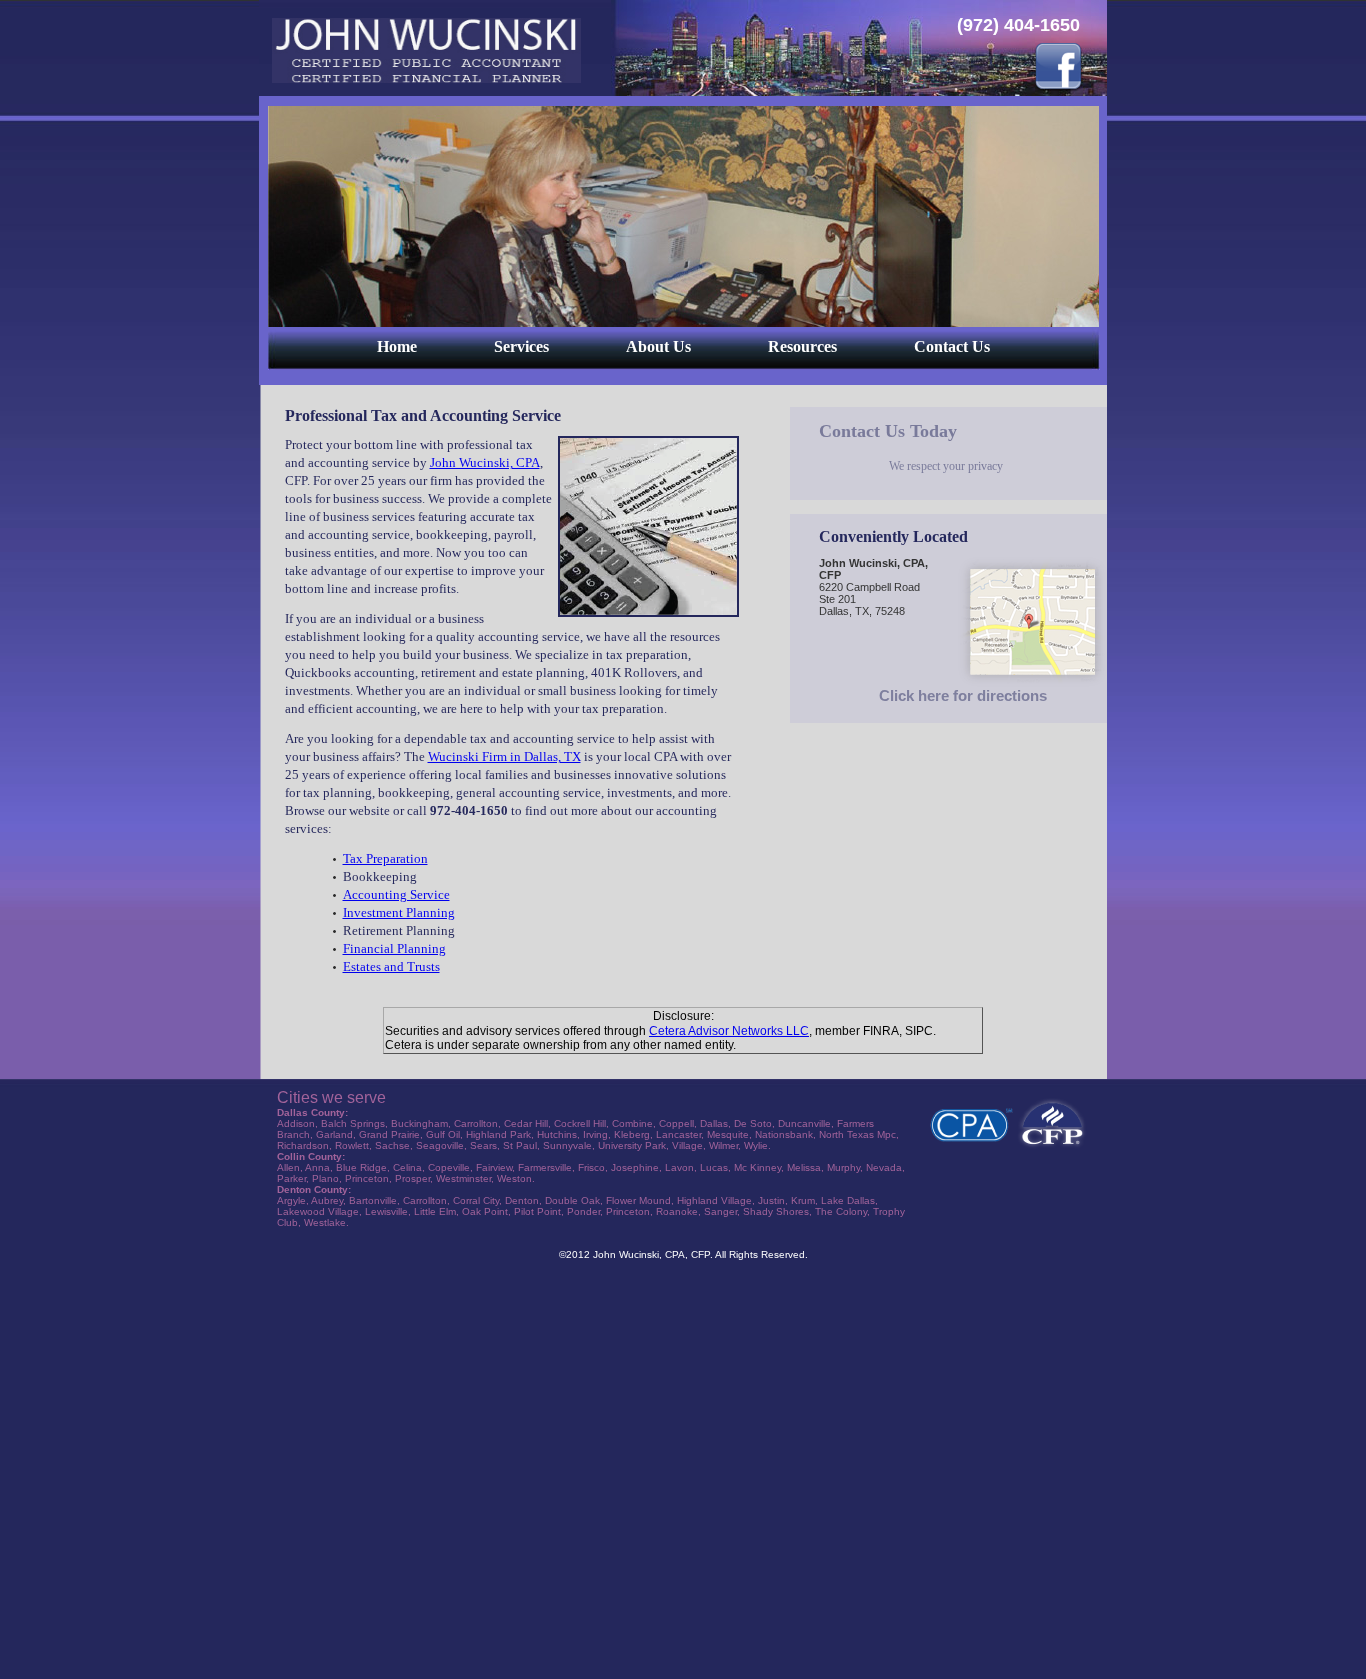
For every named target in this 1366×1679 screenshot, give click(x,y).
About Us (658, 346)
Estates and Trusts (391, 966)
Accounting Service (396, 894)
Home (397, 346)
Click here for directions (963, 695)
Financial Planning (394, 948)
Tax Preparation (385, 858)
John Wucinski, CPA (485, 462)
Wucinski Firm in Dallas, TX (504, 756)
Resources (802, 346)
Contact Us (952, 346)
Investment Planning (399, 912)
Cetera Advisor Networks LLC (729, 1031)
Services (521, 346)
